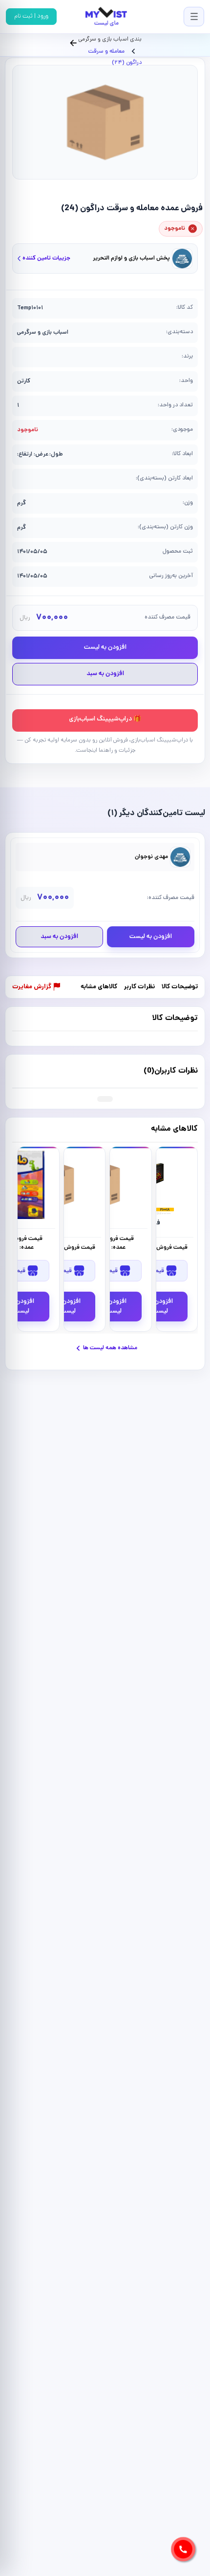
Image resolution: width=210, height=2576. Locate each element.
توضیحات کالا (180, 988)
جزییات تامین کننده (46, 258)
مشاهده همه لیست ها (110, 1348)
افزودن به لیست (105, 648)
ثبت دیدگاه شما (34, 1071)
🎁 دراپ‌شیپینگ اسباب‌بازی (105, 719)
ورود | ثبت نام (31, 16)
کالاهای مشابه (99, 988)
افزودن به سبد (105, 674)
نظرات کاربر (139, 988)
